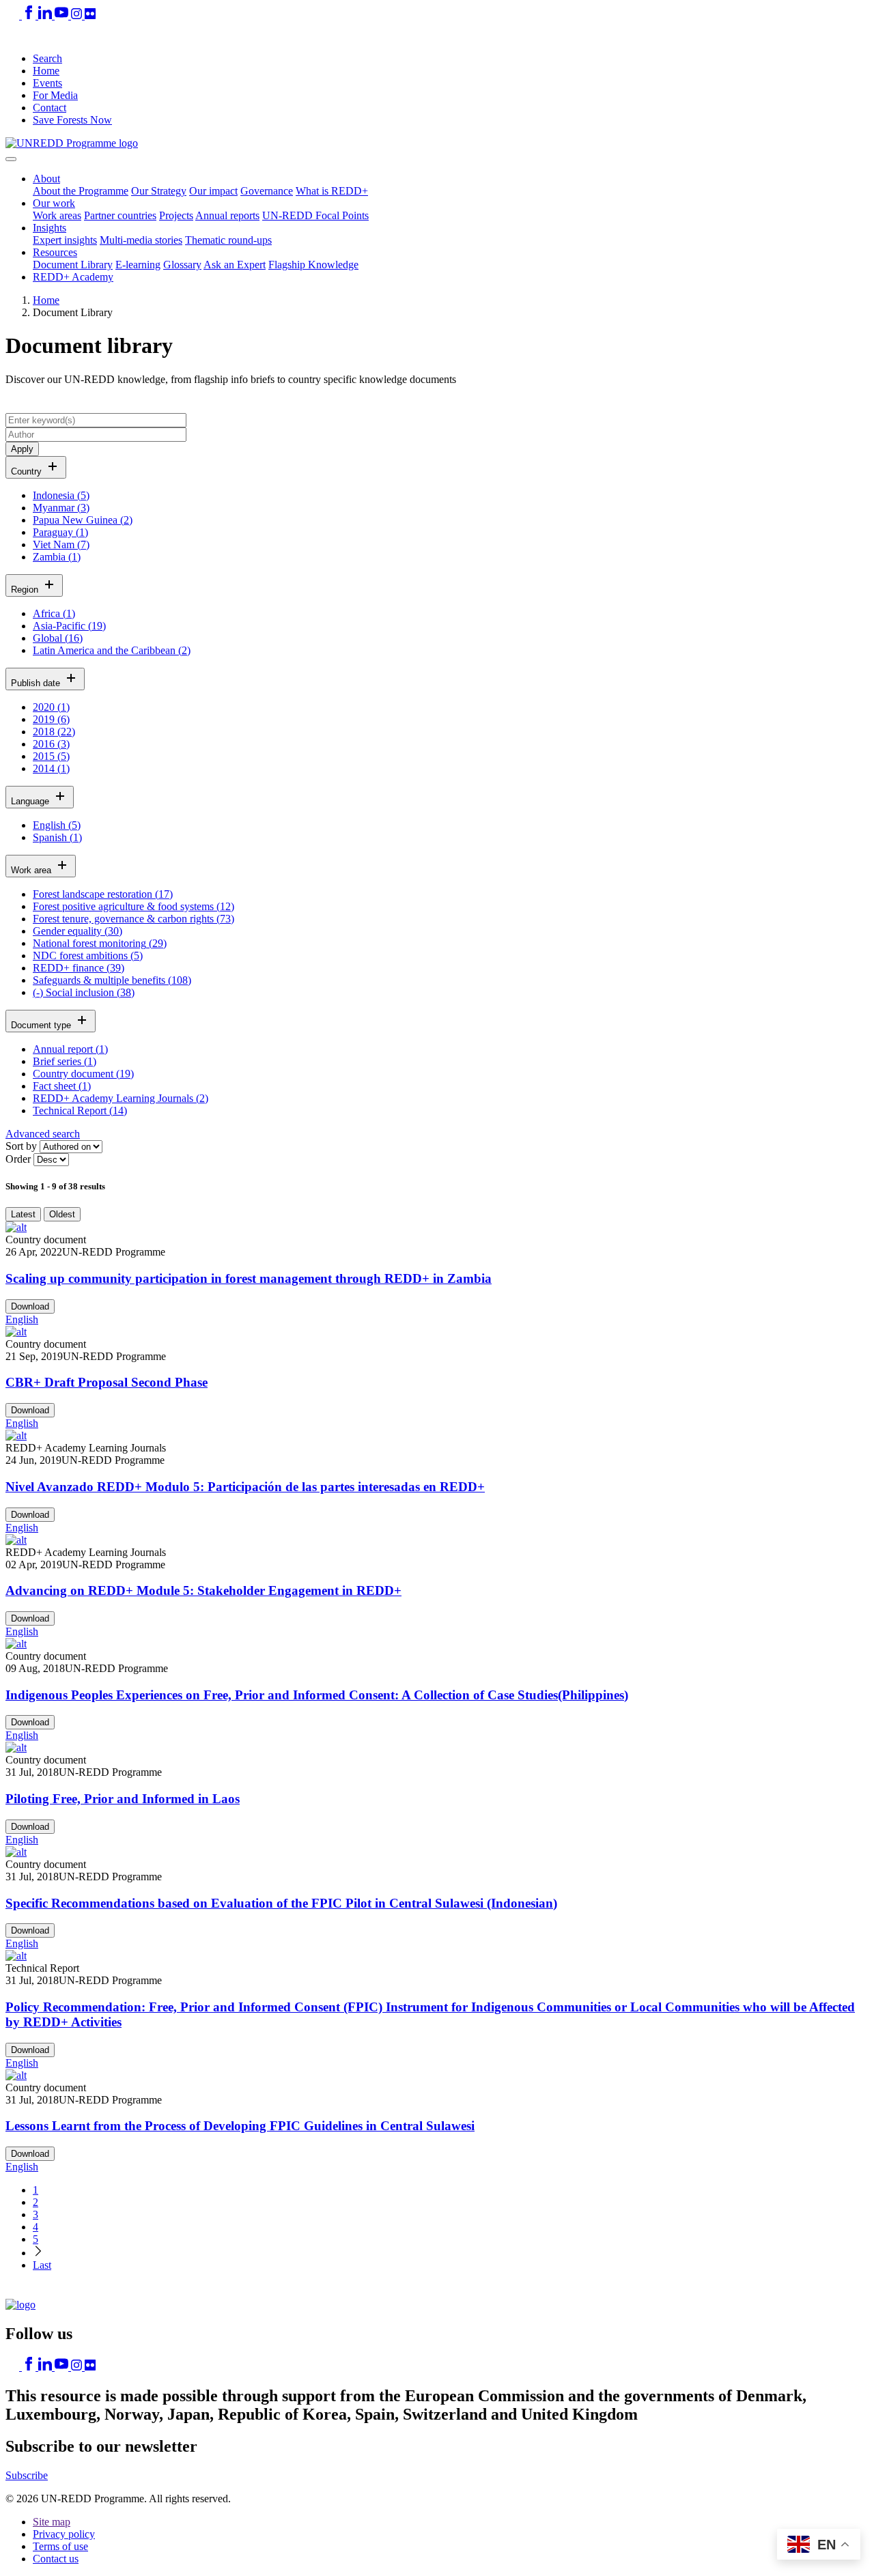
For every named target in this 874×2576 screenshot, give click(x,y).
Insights (50, 228)
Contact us (56, 2559)
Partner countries (120, 215)
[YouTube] (63, 15)
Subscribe (27, 2475)
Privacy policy (64, 2534)
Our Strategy (159, 191)
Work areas (57, 215)
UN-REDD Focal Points (315, 215)
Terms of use (60, 2546)
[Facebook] (30, 15)
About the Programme (81, 191)
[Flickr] (90, 15)
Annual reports (227, 215)
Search (47, 58)
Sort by (21, 1146)
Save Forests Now (72, 120)
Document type (42, 1025)
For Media (55, 95)
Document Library (73, 265)
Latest (23, 1214)
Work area (32, 870)
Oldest (62, 1214)
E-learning (138, 265)
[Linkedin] (46, 15)
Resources (55, 252)
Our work (54, 203)
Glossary (182, 265)
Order (18, 1159)
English (22, 1319)
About (46, 179)
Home (46, 71)
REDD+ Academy (73, 277)
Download (30, 1306)
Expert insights (65, 240)
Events (47, 83)
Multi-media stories (141, 240)
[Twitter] (14, 15)
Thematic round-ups (228, 240)
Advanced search (43, 1134)
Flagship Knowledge (313, 265)
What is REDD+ (332, 191)
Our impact (213, 191)
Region (26, 590)
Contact (50, 108)
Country (28, 471)
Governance (267, 191)
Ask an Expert (235, 265)
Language (31, 801)
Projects (176, 215)
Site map (52, 2522)
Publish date (37, 683)
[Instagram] (78, 15)
